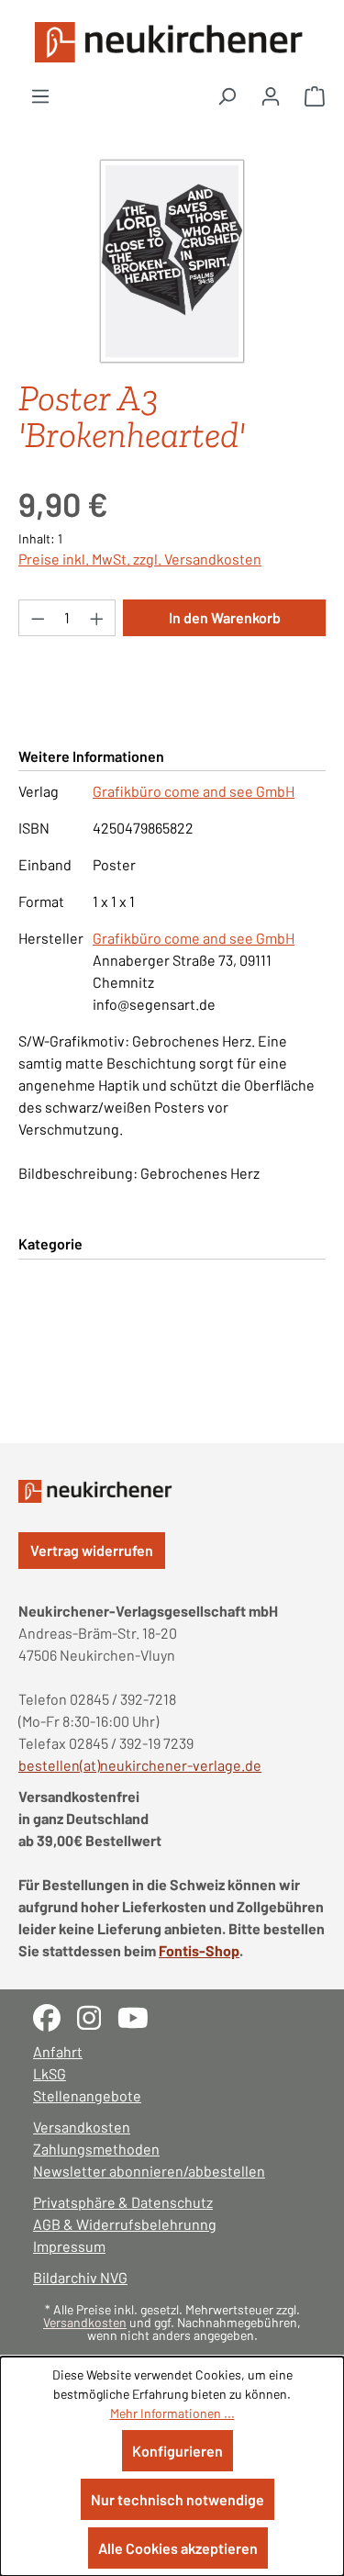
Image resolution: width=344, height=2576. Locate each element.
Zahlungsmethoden (96, 2149)
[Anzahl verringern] (38, 618)
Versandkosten (82, 2127)
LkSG (50, 2073)
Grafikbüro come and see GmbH (194, 791)
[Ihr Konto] (271, 95)
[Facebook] (55, 2016)
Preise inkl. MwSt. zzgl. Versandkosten (140, 559)
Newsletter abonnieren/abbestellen (149, 2171)
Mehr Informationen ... (172, 2413)
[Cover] (172, 261)
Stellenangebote (87, 2095)
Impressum (69, 2246)
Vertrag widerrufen (92, 1550)
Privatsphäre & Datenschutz (123, 2202)
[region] (172, 261)
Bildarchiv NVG (80, 2277)
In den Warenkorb (225, 617)
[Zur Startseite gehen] (172, 42)
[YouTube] (140, 2016)
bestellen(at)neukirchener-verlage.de (140, 1765)
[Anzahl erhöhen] (97, 618)
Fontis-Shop (199, 1950)
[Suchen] (227, 95)
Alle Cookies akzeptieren (178, 2548)
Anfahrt (58, 2051)
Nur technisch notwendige (178, 2499)
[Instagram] (97, 2016)
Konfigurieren (178, 2451)
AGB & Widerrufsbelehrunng (125, 2224)
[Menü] (40, 95)
